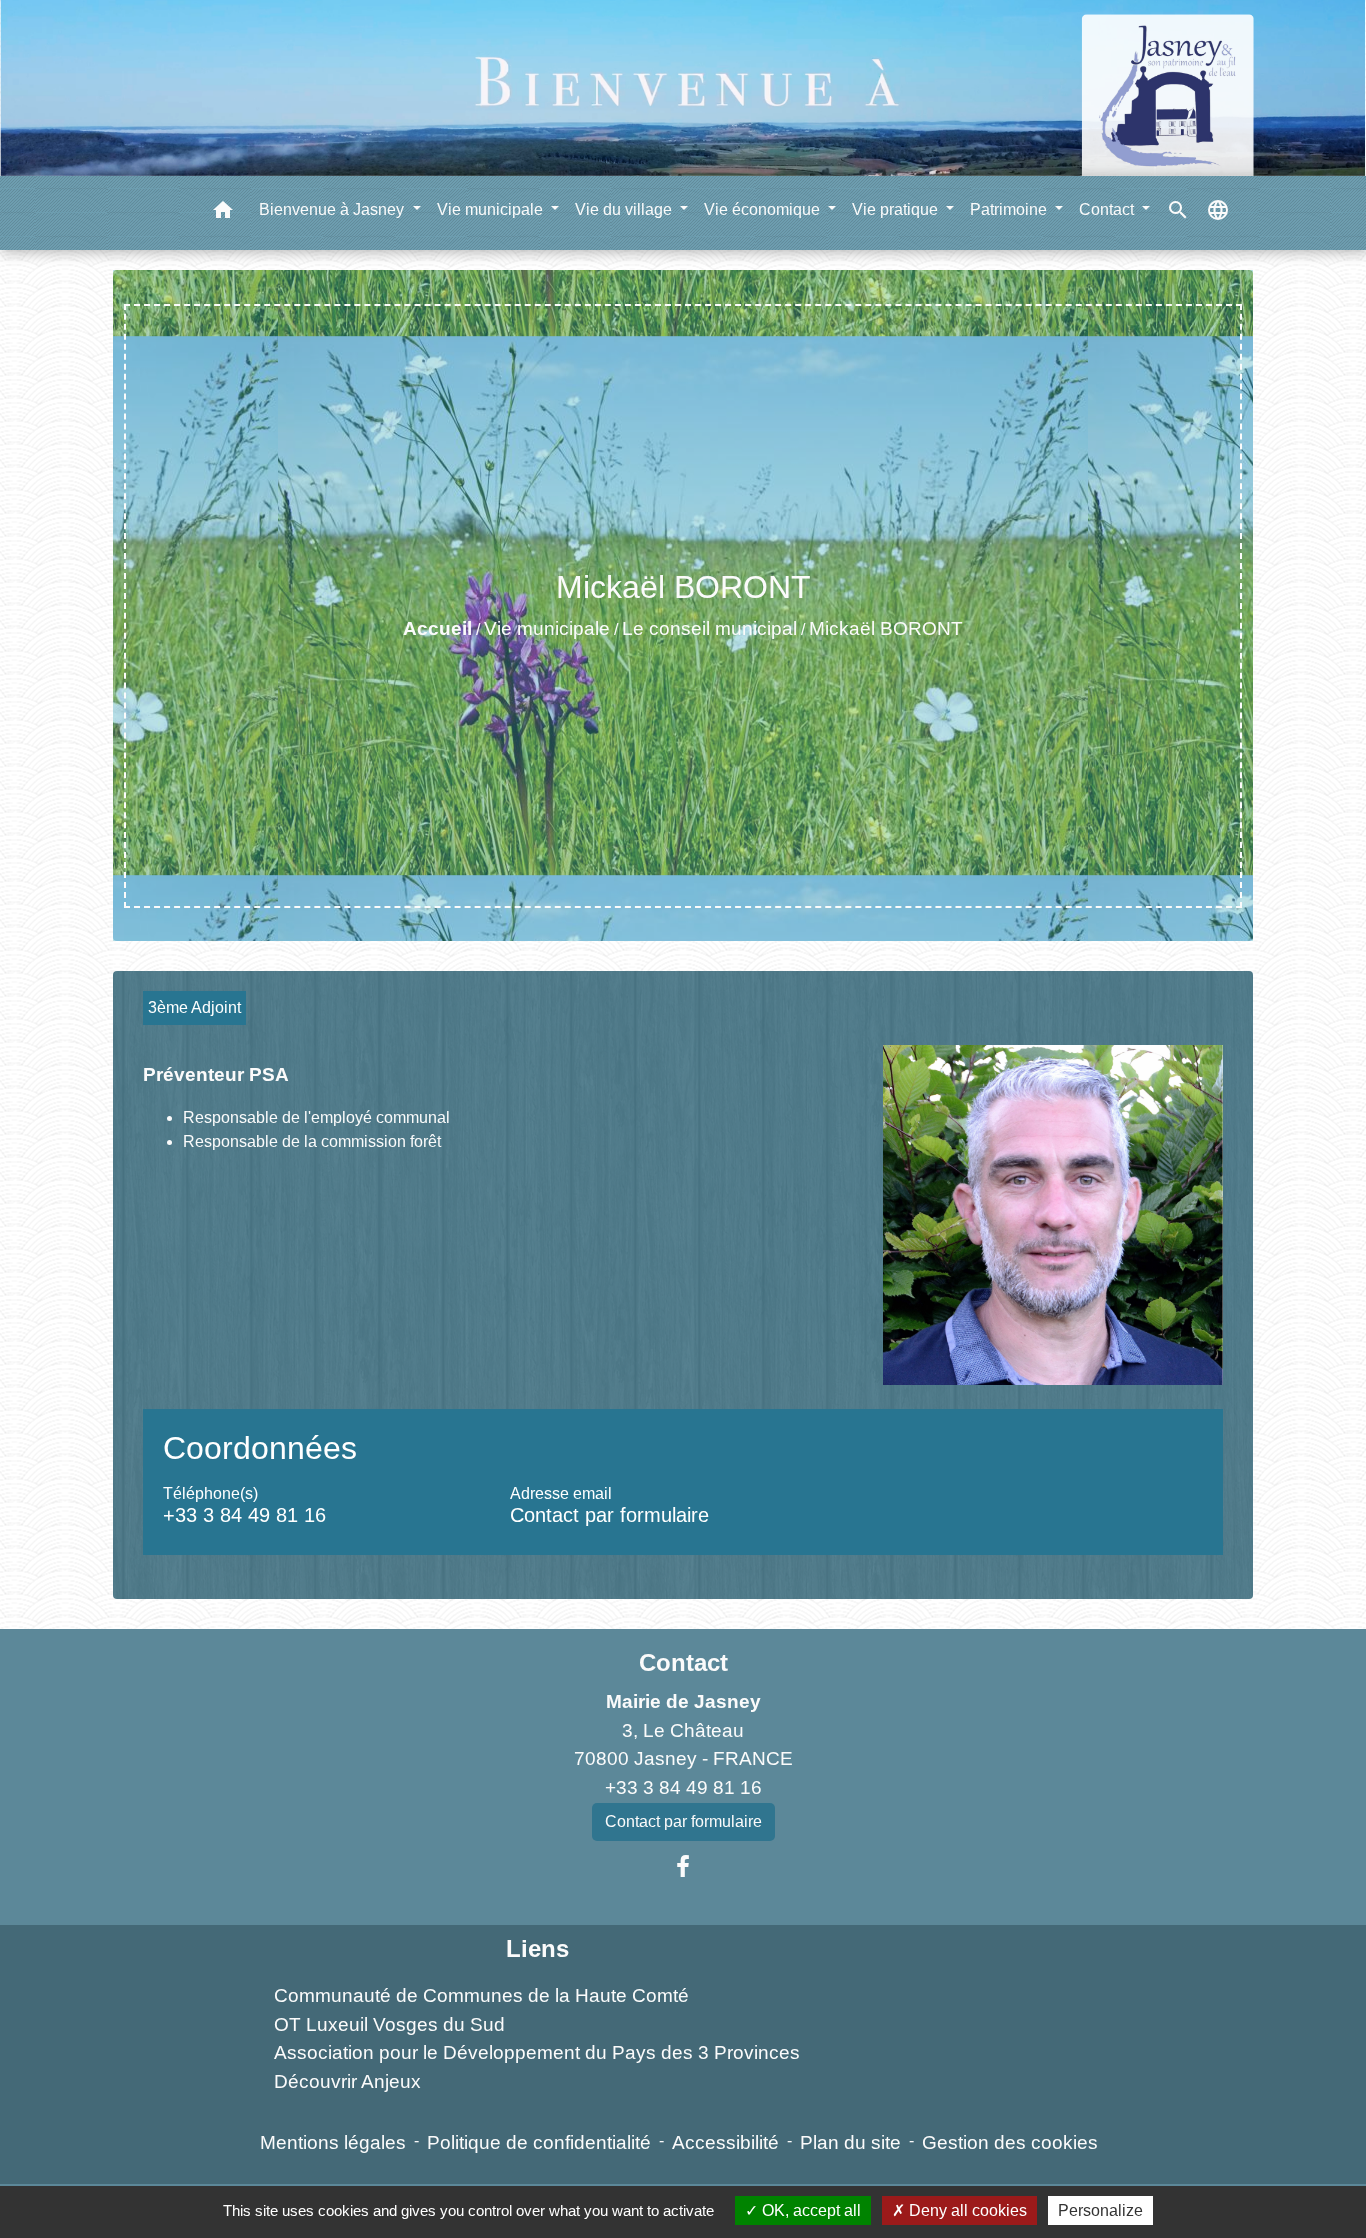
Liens (537, 1948)
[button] (223, 213)
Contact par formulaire (609, 1515)
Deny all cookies (966, 2210)
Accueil (437, 628)
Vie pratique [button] (897, 209)
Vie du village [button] (625, 209)
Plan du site (850, 2142)
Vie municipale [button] (492, 209)
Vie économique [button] (764, 209)
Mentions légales (333, 2142)
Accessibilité (725, 2142)
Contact (683, 1662)
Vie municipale (547, 628)
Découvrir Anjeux (347, 2081)
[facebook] (683, 1867)
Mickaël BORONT (886, 628)
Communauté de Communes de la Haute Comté (481, 1995)
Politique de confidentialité (539, 2142)
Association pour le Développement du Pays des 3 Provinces (537, 2052)
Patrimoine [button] (1010, 209)
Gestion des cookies (1010, 2142)
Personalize (1100, 2210)
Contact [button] (1108, 209)
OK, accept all (809, 2210)
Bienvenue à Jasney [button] (333, 209)
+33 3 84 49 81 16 (244, 1515)
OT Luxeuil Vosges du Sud (389, 2024)
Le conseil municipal (709, 628)
